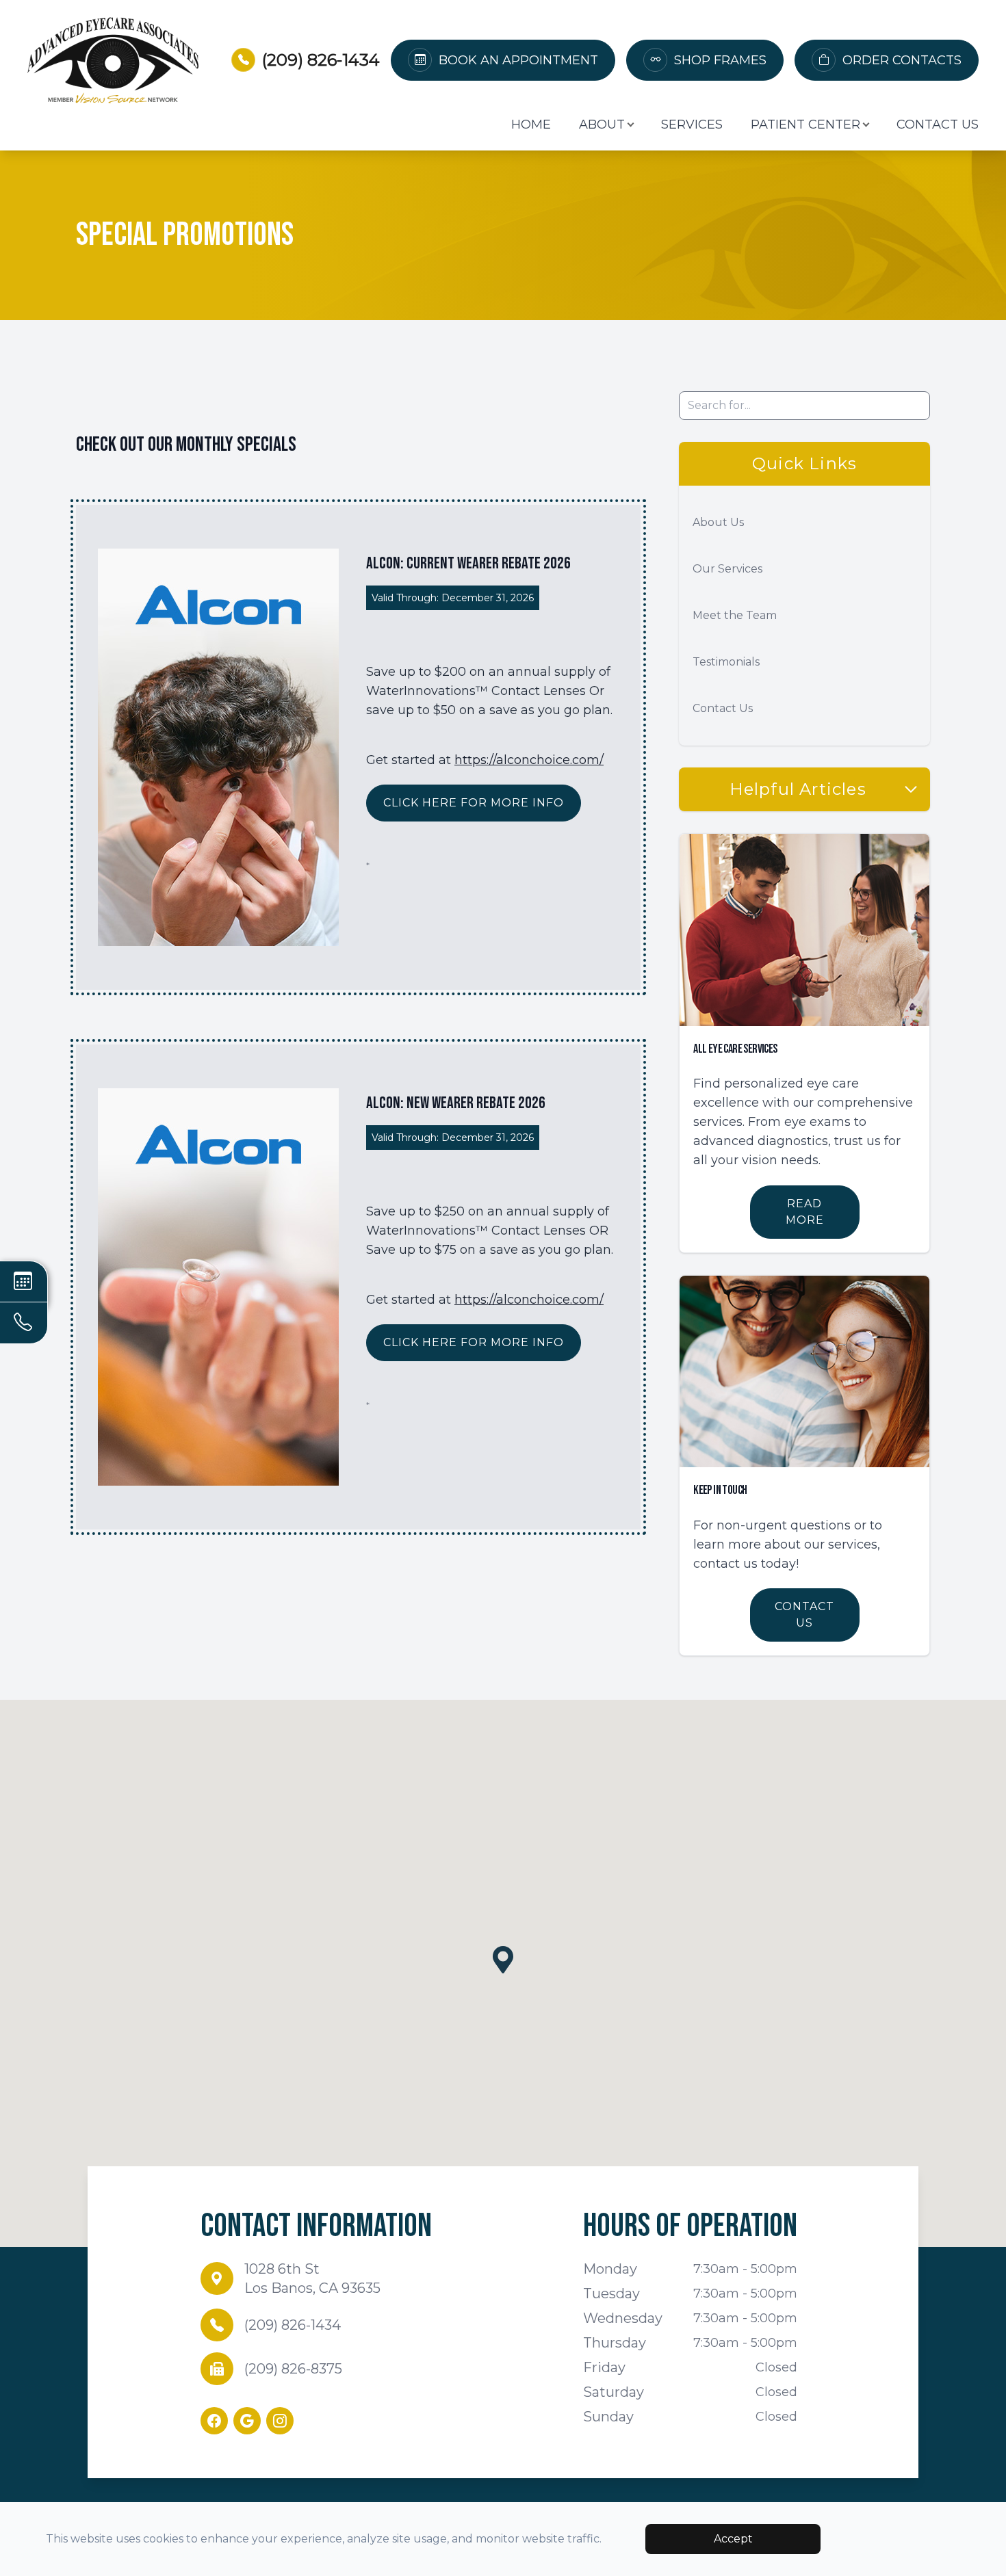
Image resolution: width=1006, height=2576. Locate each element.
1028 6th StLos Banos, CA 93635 (312, 2278)
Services (692, 124)
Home (531, 124)
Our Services (727, 569)
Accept (733, 2539)
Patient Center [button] (805, 124)
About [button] (602, 124)
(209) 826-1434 (321, 60)
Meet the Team (735, 615)
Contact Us (938, 124)
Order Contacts (902, 60)
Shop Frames (720, 60)
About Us (718, 522)
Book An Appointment (518, 60)
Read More (805, 1212)
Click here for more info (474, 803)
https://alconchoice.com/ (529, 760)
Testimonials (726, 662)
